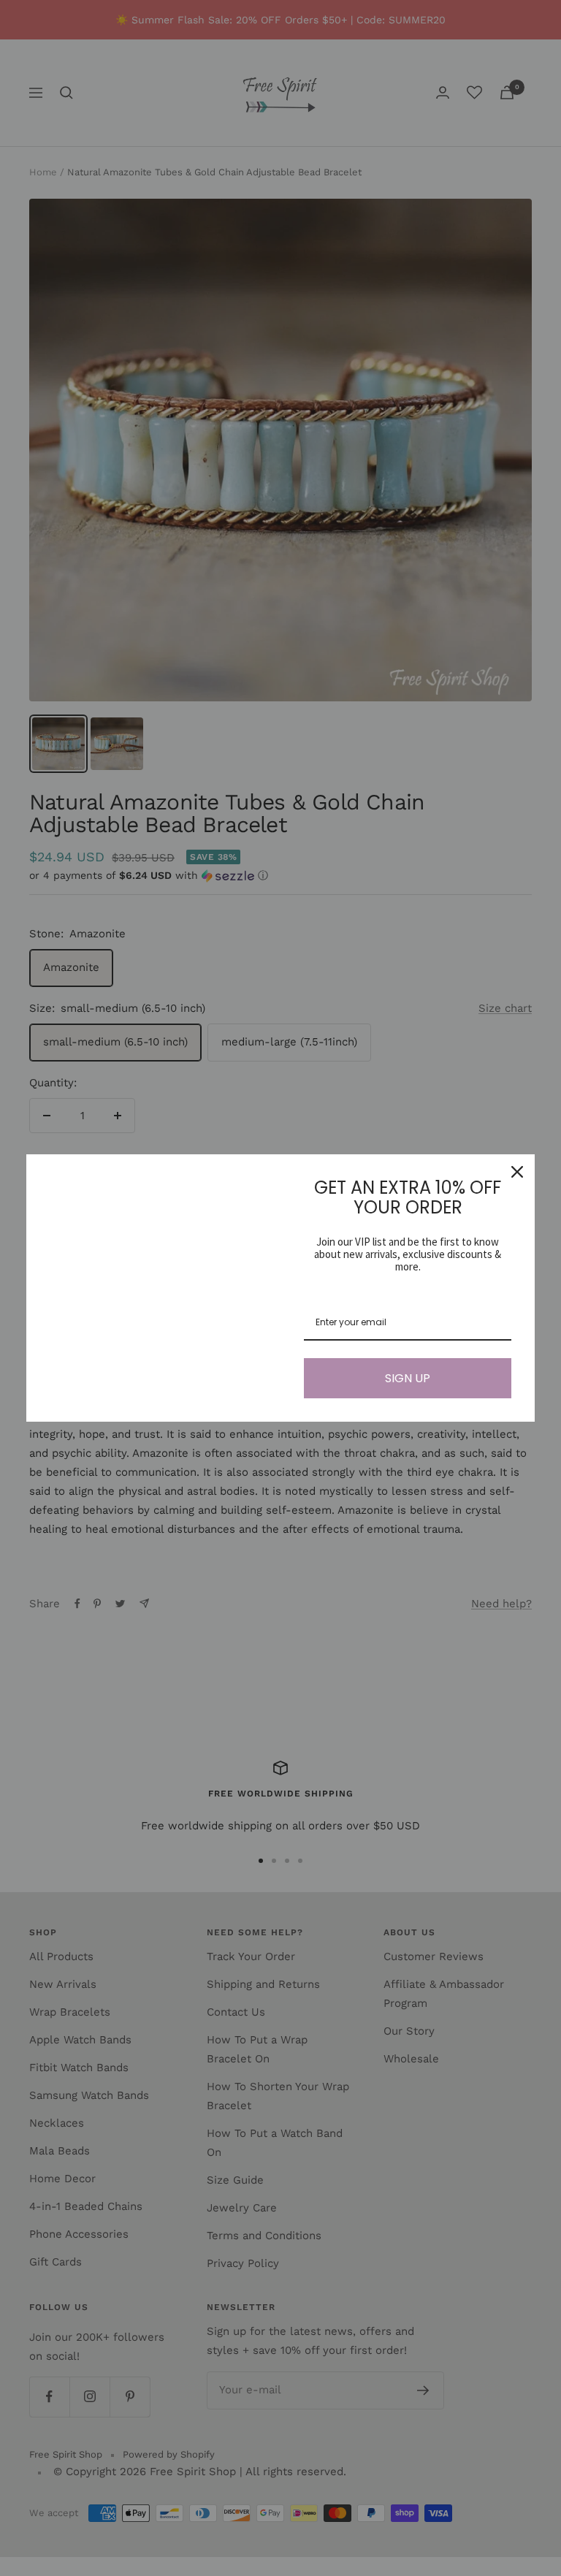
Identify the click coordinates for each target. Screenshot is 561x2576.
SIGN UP (408, 1378)
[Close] (517, 1172)
